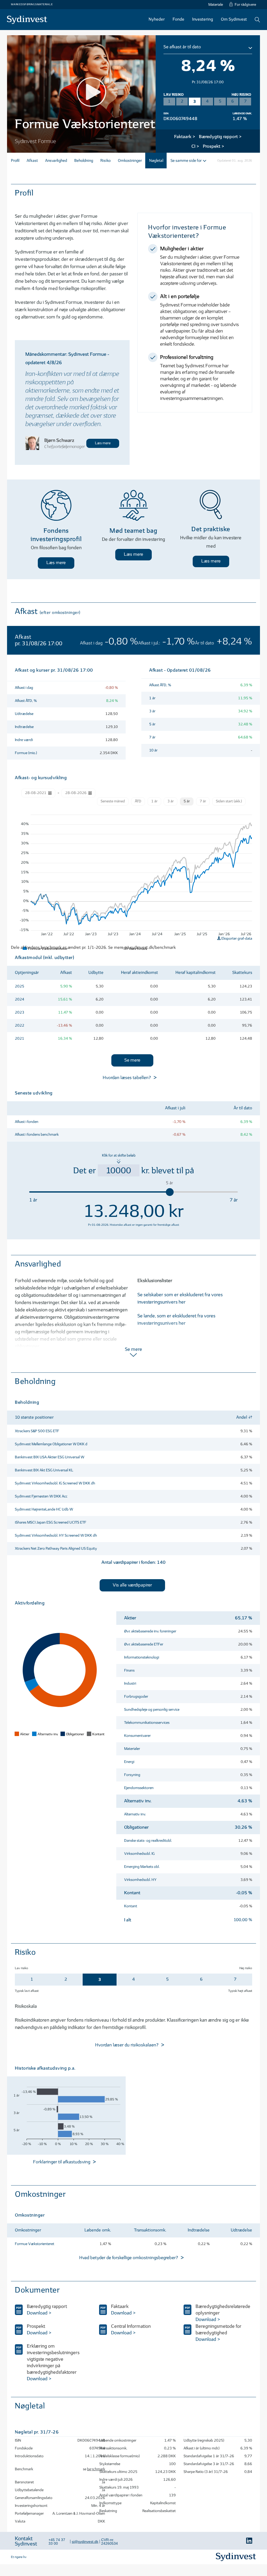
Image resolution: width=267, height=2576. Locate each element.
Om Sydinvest (234, 19)
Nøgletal (156, 161)
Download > (39, 2313)
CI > (195, 147)
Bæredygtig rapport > (220, 137)
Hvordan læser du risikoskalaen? (127, 2045)
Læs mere (103, 443)
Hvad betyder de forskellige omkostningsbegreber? (129, 2258)
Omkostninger (130, 161)
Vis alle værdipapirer (132, 1585)
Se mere (132, 1060)
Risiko (105, 161)
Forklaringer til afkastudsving (62, 2162)
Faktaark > (185, 137)
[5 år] (170, 1192)
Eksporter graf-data (236, 938)
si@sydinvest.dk (85, 2542)
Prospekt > (214, 147)
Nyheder (157, 19)
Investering (203, 19)
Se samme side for (186, 161)
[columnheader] (103, 1418)
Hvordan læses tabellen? (127, 1078)
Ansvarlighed (56, 161)
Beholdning (84, 161)
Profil (15, 161)
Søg (257, 20)
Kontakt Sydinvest (26, 2541)
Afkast (32, 161)
